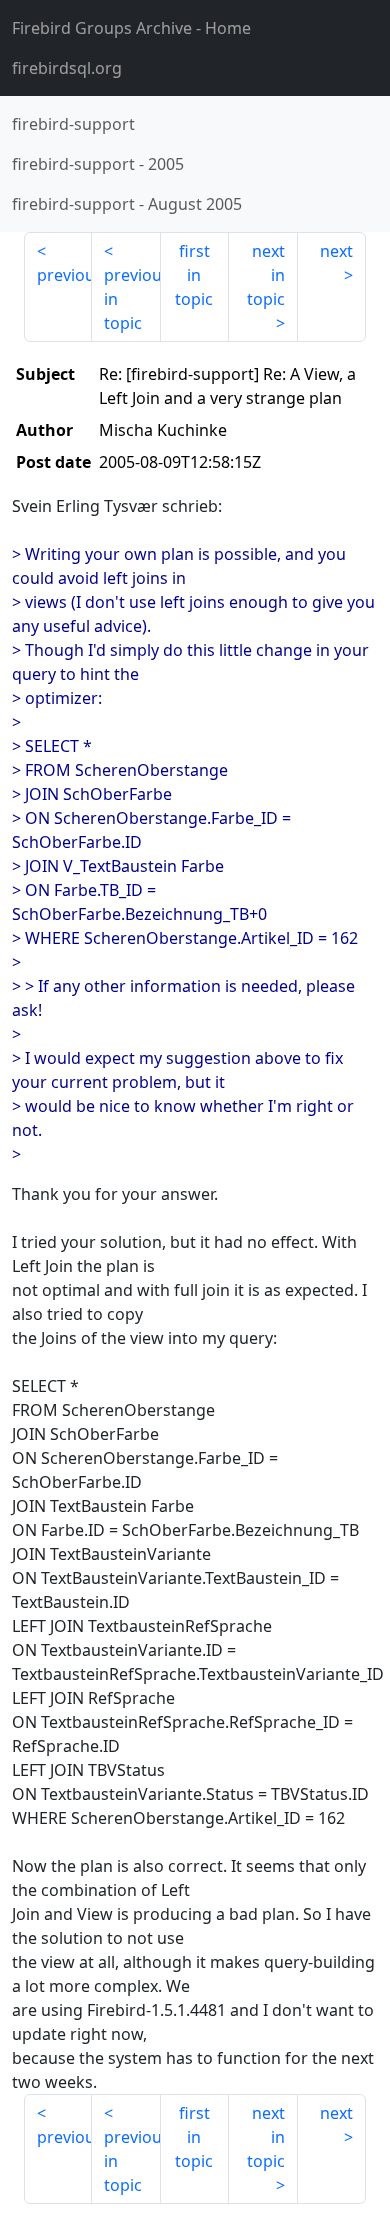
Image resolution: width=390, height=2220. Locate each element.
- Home (131, 28)
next (336, 251)
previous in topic (132, 299)
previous (64, 275)
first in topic (194, 275)
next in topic (266, 275)
